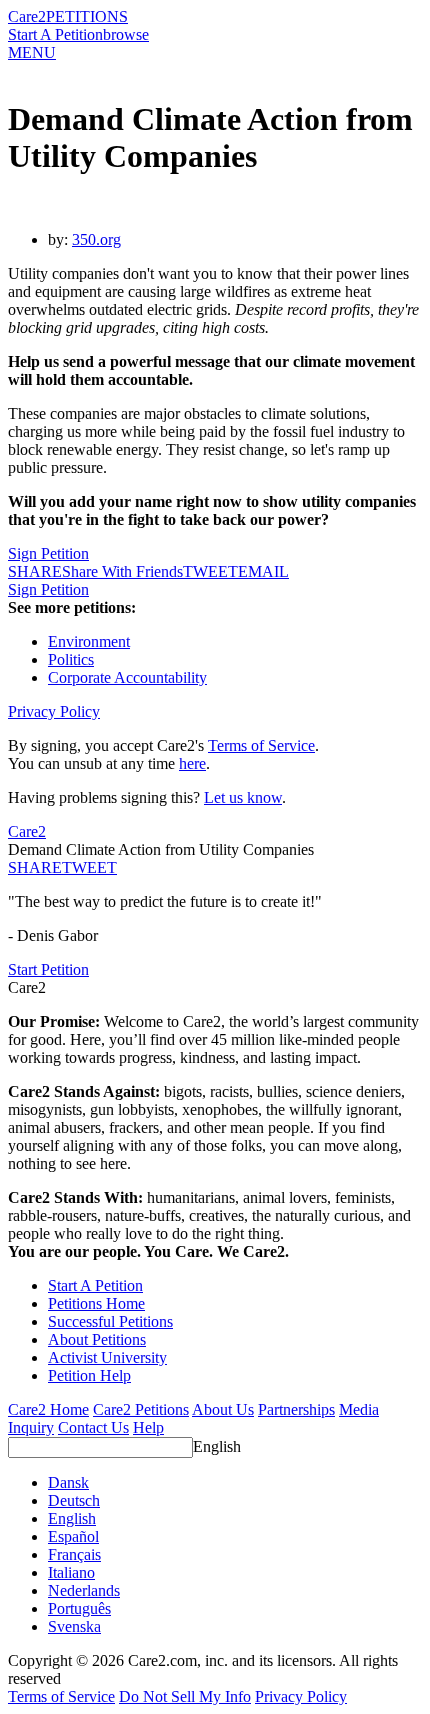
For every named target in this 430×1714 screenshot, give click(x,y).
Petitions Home (96, 1303)
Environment (89, 641)
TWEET (210, 571)
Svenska (74, 1626)
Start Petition (48, 969)
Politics (71, 659)
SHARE (35, 867)
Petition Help (89, 1375)
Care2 (27, 16)
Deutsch (74, 1500)
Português (79, 1608)
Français (74, 1554)
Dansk (68, 1482)
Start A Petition (55, 34)
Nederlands (84, 1590)
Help (148, 1427)
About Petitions (97, 1339)
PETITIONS (87, 16)
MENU (32, 52)
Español (73, 1536)
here (192, 763)
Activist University (107, 1357)
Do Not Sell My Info (185, 1696)
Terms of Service (261, 745)
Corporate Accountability (127, 677)
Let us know (243, 797)
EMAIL (263, 571)
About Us (223, 1409)
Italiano (71, 1572)
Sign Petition (48, 553)
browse (126, 34)
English (217, 1446)
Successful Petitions (110, 1321)
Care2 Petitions (141, 1409)
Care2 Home (48, 1409)
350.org (96, 239)
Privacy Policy (54, 711)
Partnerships (296, 1409)
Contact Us (93, 1427)
